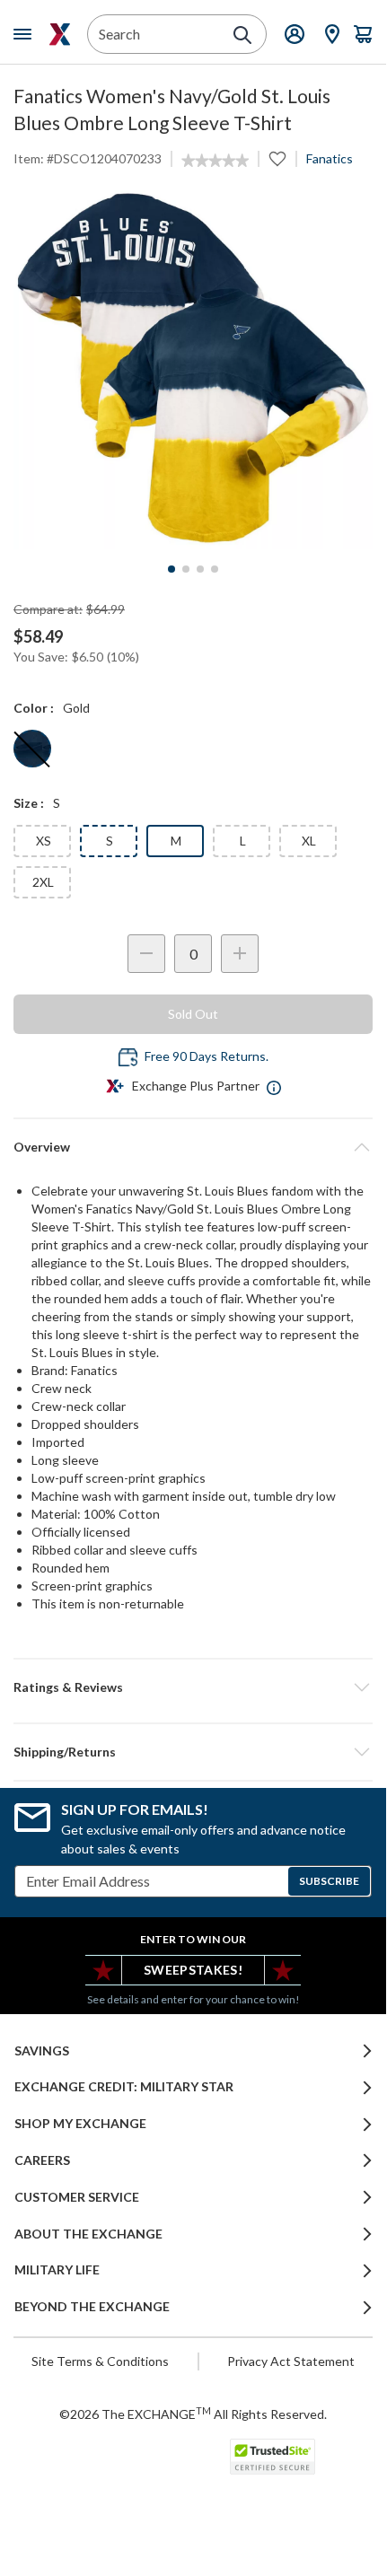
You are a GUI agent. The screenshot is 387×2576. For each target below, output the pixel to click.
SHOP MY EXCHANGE (80, 2124)
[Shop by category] (26, 34)
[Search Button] (242, 35)
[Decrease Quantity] (146, 954)
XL (309, 841)
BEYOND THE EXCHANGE (92, 2307)
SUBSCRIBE (329, 1881)
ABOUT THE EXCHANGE (88, 2234)
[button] (193, 1687)
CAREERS (42, 2160)
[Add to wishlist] (277, 159)
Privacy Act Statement (291, 2361)
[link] (215, 161)
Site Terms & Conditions (100, 2361)
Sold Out (193, 1014)
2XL (43, 882)
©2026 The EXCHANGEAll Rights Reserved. (193, 2414)
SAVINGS (42, 2051)
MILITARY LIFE (57, 2270)
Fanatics (330, 158)
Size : (29, 803)
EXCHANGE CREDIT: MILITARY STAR (124, 2087)
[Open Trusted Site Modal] (273, 2457)
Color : (34, 708)
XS (44, 841)
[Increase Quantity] (240, 954)
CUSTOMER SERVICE (77, 2197)
